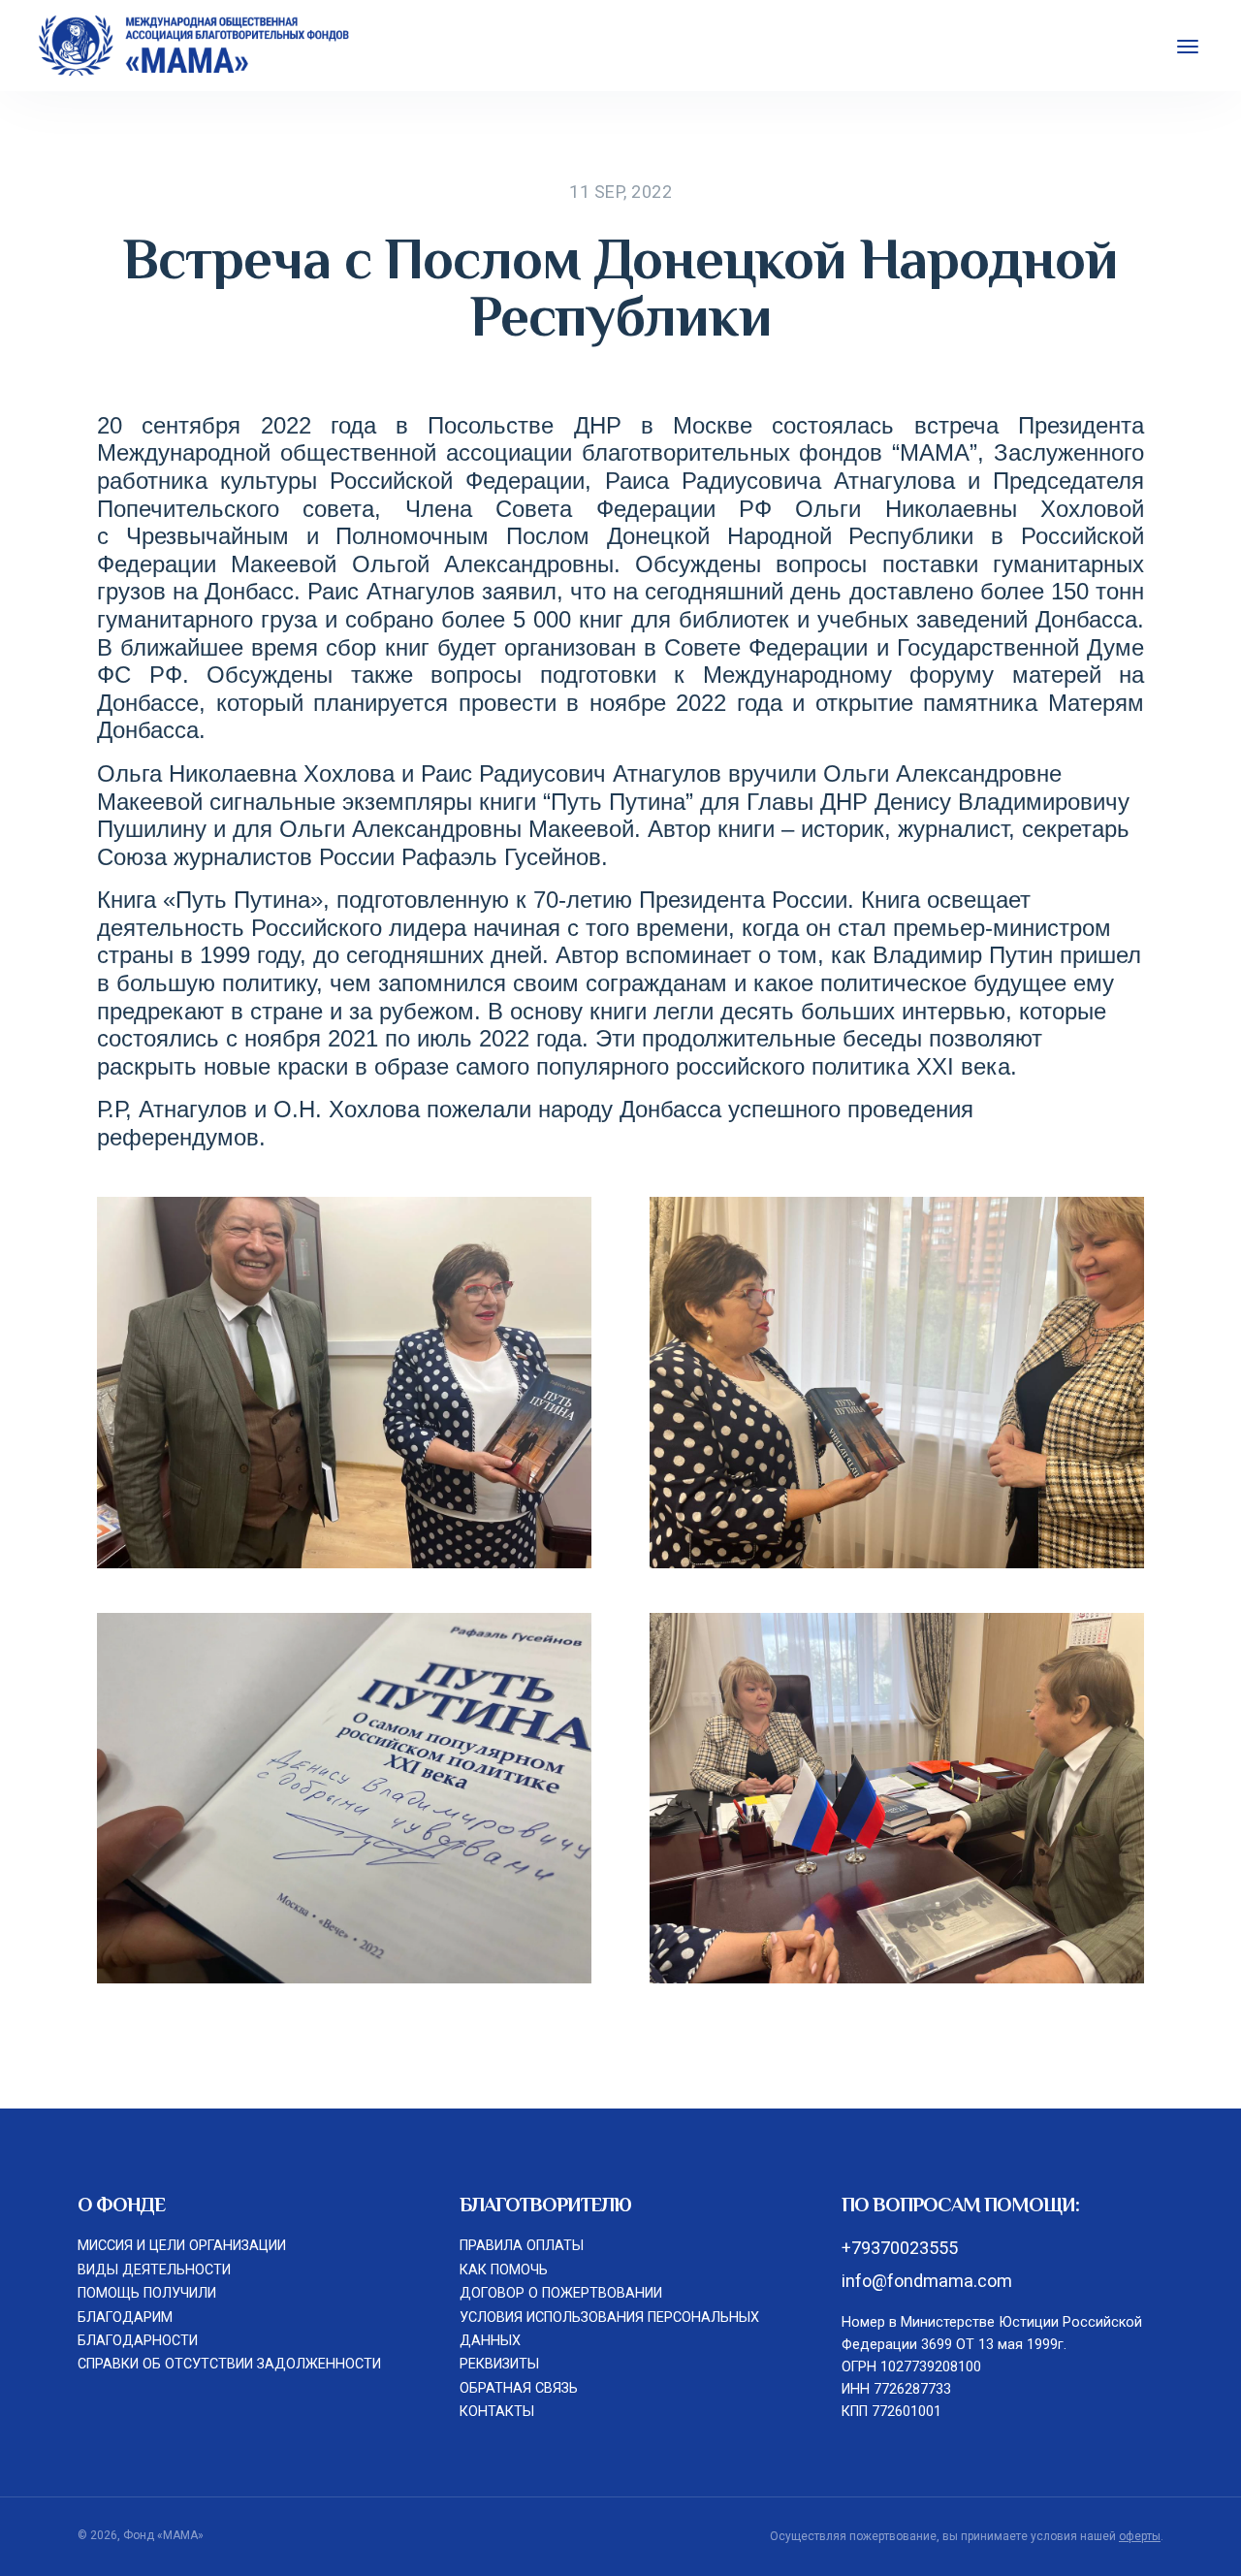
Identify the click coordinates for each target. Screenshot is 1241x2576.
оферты (1140, 2536)
